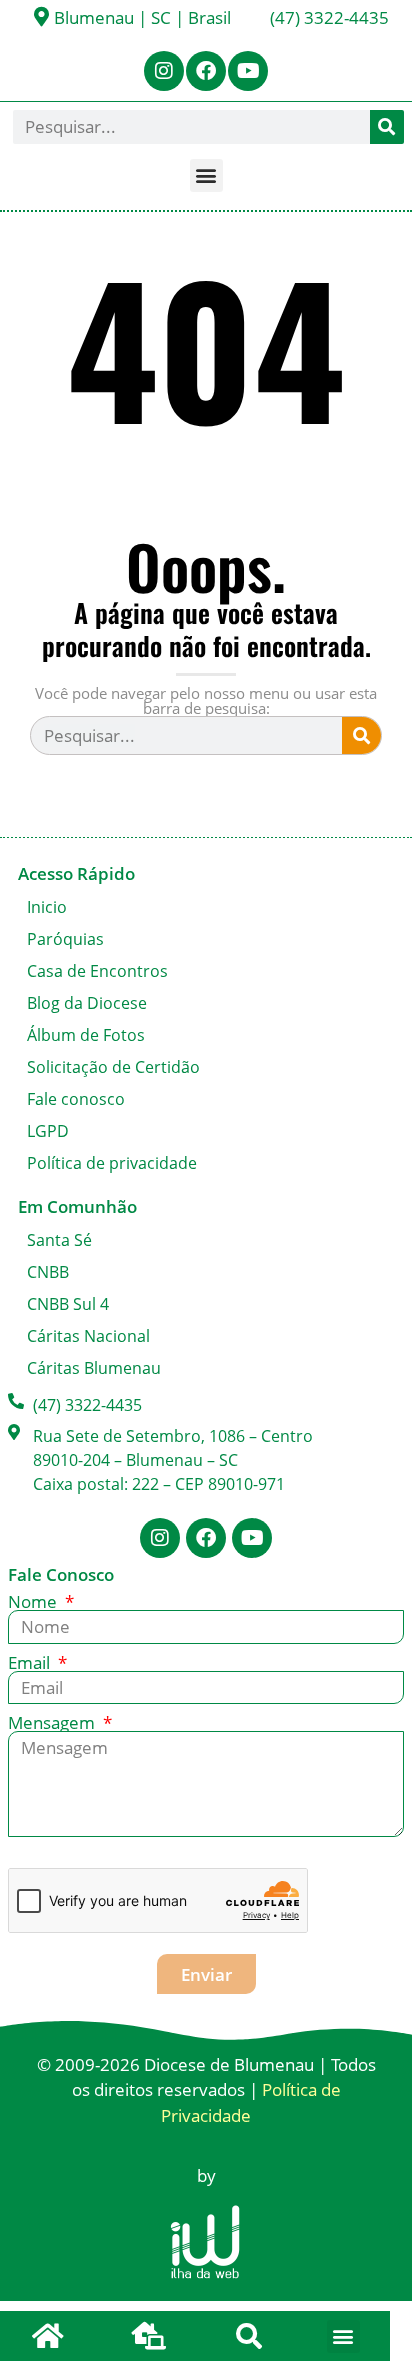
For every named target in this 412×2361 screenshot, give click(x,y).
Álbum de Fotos (86, 1035)
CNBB (48, 1272)
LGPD (48, 1131)
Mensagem (53, 1722)
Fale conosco (76, 1099)
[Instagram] (164, 71)
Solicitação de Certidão (113, 1067)
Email (31, 1662)
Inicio (47, 907)
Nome (34, 1601)
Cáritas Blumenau (94, 1368)
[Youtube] (248, 71)
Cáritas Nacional (88, 1336)
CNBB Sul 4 (68, 1304)
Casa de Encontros (97, 971)
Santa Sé (59, 1240)
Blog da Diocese (87, 1003)
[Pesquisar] (387, 127)
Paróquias (65, 939)
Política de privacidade (112, 1163)
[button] (206, 175)
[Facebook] (206, 71)
